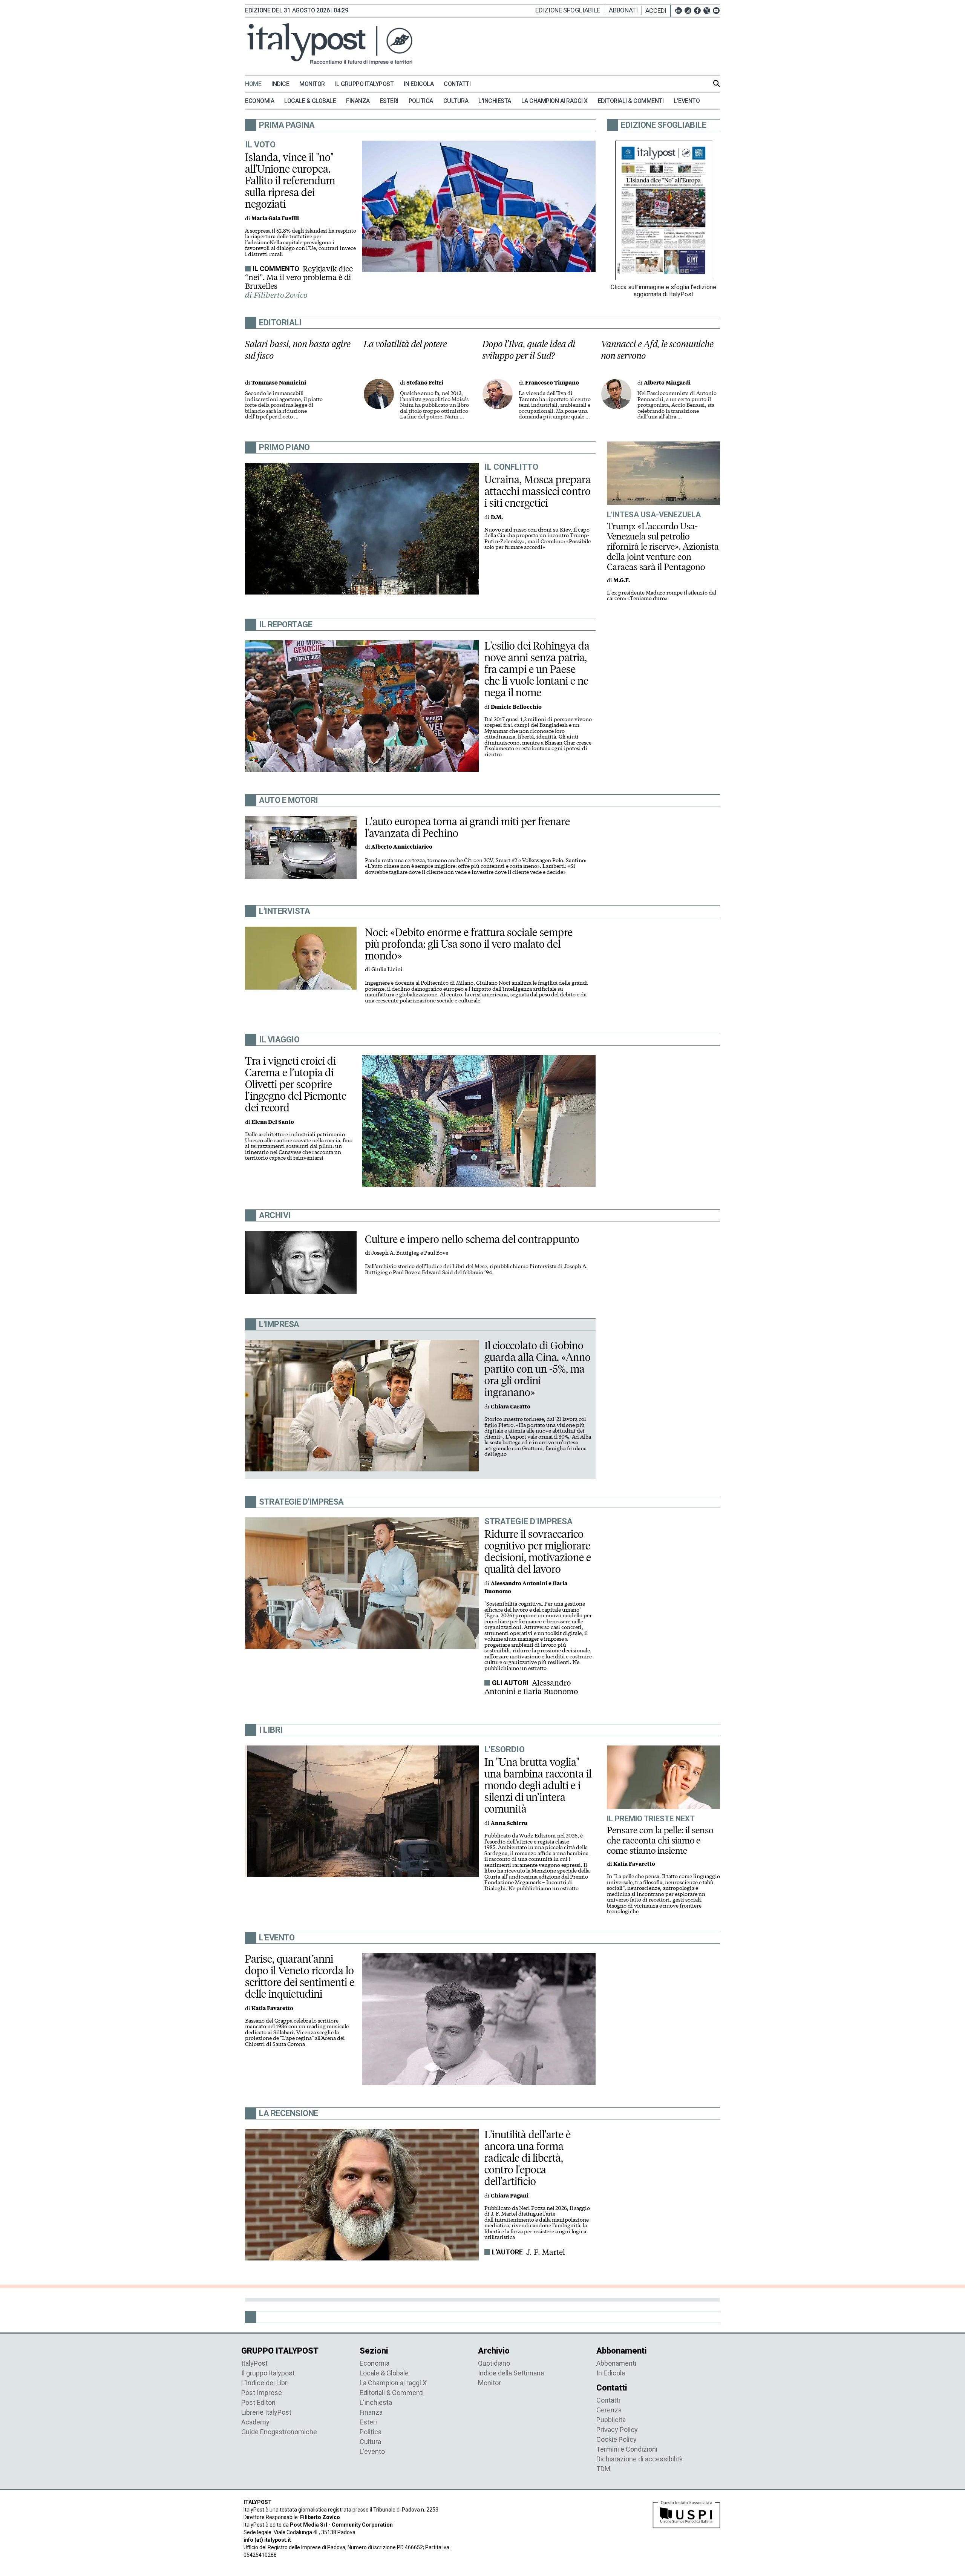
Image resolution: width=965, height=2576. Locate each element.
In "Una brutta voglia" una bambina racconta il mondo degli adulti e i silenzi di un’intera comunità (538, 1785)
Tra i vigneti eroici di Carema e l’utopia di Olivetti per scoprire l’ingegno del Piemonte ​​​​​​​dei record (297, 1084)
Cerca (717, 83)
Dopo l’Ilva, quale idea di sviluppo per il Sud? (529, 350)
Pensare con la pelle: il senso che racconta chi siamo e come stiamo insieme (660, 1840)
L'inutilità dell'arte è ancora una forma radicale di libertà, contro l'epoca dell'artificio (528, 2158)
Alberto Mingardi (667, 383)
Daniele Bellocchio (516, 707)
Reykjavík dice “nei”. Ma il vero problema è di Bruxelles (299, 277)
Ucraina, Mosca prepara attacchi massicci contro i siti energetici (538, 491)
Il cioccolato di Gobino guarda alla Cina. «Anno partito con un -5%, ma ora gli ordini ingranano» (538, 1369)
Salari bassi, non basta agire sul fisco (298, 350)
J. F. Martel (546, 2252)
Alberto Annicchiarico (402, 847)
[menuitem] (257, 84)
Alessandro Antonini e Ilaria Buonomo (531, 1687)
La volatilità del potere (405, 344)
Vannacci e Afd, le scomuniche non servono (657, 350)
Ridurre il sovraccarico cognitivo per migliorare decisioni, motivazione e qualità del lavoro (538, 1552)
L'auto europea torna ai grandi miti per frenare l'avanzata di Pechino (467, 827)
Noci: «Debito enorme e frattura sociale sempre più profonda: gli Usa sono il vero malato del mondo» (469, 944)
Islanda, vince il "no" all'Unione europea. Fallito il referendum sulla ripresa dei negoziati (290, 181)
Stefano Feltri (425, 383)
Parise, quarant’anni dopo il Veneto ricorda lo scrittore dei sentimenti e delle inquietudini (300, 1976)
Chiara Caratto (511, 1407)
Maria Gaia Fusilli (275, 218)
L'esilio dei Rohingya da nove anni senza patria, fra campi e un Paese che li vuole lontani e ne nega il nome (537, 669)
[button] (658, 11)
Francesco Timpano (552, 383)
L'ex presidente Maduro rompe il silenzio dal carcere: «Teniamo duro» (662, 596)
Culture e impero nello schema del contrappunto (472, 1239)
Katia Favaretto (634, 1864)
